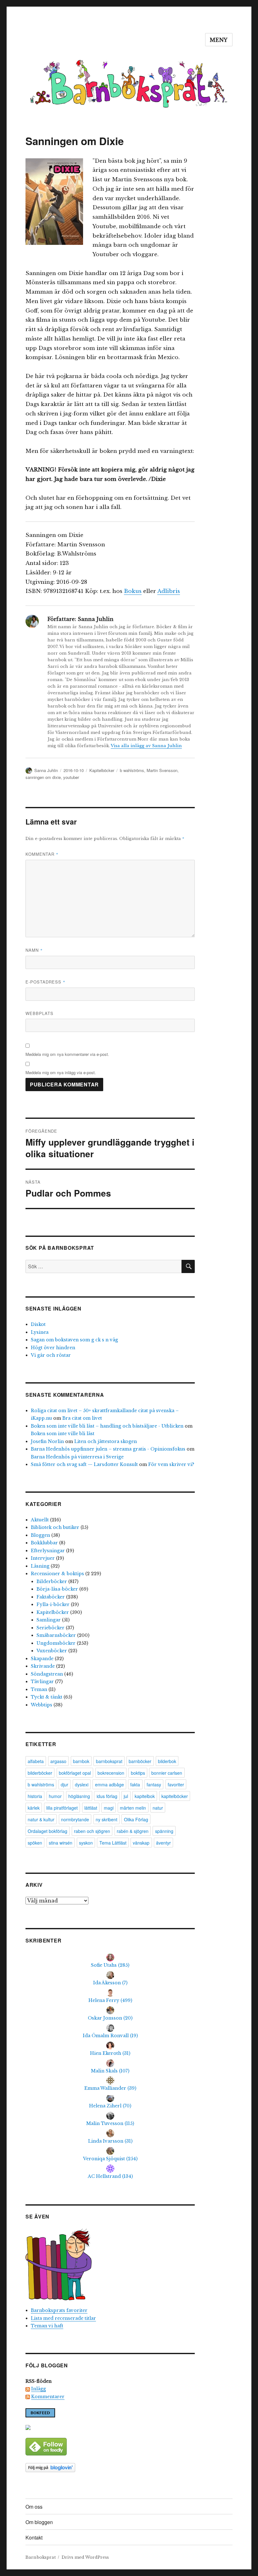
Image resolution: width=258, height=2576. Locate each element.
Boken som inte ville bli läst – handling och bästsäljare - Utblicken (107, 1426)
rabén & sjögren (133, 1831)
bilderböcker (40, 1773)
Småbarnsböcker (56, 1635)
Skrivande (43, 1666)
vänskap (141, 1843)
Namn (34, 950)
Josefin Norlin (47, 1441)
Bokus (133, 591)
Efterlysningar (48, 1551)
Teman (39, 1689)
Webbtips (42, 1705)
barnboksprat (109, 1761)
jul (126, 1796)
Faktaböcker (51, 1597)
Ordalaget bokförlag (48, 1831)
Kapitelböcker (102, 770)
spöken (35, 1843)
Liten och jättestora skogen (106, 1441)
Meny (219, 40)
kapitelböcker (175, 1796)
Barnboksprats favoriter (59, 2310)
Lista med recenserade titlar (63, 2318)
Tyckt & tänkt (47, 1697)
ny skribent (107, 1819)
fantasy (154, 1784)
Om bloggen (39, 2522)
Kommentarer (48, 2397)
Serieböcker (50, 1628)
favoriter (176, 1784)
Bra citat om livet (82, 1418)
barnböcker (140, 1761)
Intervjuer (43, 1558)
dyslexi (82, 1784)
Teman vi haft (47, 2326)
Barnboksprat (41, 2557)
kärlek (34, 1808)
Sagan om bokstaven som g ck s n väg (74, 1340)
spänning (164, 1831)
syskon (86, 1843)
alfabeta (36, 1761)
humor (55, 1796)
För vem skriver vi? (171, 1464)
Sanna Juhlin (46, 770)
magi (109, 1808)
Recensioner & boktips (57, 1574)
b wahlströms (132, 770)
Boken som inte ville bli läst (63, 1434)
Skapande (42, 1659)
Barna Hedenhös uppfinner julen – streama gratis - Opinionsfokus (108, 1449)
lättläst (91, 1808)
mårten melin (133, 1808)
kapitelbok (145, 1796)
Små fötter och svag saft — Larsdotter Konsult (84, 1464)
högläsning (79, 1796)
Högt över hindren (53, 1348)
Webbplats (39, 1013)
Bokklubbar (44, 1543)
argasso (58, 1761)
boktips (138, 1773)
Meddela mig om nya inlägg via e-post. (61, 1072)
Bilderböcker (52, 1581)
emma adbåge (109, 1784)
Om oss (34, 2507)
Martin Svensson (162, 770)
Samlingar (49, 1620)
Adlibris (169, 591)
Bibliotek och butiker (55, 1527)
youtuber (71, 777)
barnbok (81, 1761)
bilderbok (167, 1761)
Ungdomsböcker (56, 1643)
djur (64, 1784)
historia (35, 1796)
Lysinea (40, 1332)
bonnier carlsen (167, 1773)
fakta (135, 1784)
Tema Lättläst (113, 1843)
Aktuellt (40, 1520)
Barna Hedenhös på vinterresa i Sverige (77, 1457)
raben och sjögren (92, 1831)
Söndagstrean (47, 1674)
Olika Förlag (136, 1819)
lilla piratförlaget (62, 1808)
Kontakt (34, 2537)
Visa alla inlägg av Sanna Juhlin (146, 746)
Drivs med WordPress (85, 2557)
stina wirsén (61, 1843)
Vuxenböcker (52, 1651)
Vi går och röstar (51, 1355)
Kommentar (42, 854)
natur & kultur (41, 1819)
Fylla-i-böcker (53, 1604)
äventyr (163, 1843)
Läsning (40, 1566)
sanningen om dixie (43, 777)
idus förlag (107, 1796)
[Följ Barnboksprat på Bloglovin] (110, 2468)
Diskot (38, 1324)
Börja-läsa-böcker (57, 1589)
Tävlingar (42, 1682)
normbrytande (75, 1819)
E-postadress (45, 982)
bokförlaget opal (75, 1773)
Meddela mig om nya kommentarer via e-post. (67, 1054)
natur (158, 1808)
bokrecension (111, 1773)
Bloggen (40, 1535)
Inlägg (39, 2389)
